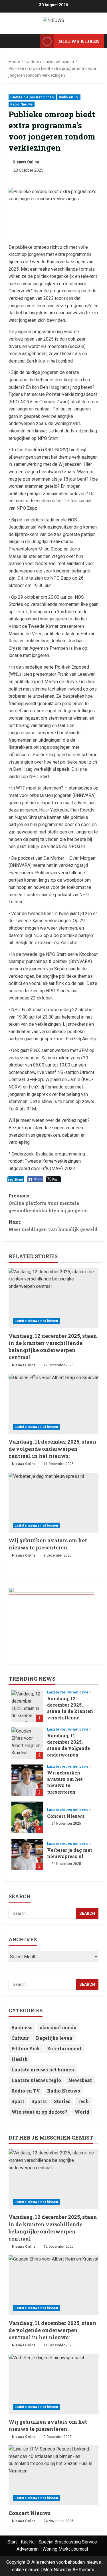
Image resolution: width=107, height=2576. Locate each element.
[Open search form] (33, 41)
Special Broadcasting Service (68, 2542)
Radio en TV (69, 97)
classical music (58, 2027)
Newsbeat (80, 2080)
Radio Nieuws (22, 104)
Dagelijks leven (54, 2038)
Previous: (48, 1203)
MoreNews (54, 2570)
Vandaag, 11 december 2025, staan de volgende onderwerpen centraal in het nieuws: (53, 1449)
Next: (53, 1226)
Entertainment (64, 2048)
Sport (18, 2101)
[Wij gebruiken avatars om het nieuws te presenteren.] (53, 1503)
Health (20, 2059)
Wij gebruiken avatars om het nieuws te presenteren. (48, 1544)
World (82, 2112)
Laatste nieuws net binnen (32, 97)
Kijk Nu (28, 2542)
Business (22, 2027)
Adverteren (28, 2549)
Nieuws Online (26, 162)
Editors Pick (26, 2048)
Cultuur (20, 2038)
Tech (83, 2101)
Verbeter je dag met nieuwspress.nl (27, 1854)
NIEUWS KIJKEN (79, 41)
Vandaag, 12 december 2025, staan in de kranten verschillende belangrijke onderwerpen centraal (53, 1347)
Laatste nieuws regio (36, 2080)
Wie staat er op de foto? (39, 2112)
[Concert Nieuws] (53, 2475)
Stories (62, 2101)
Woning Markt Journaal (65, 2549)
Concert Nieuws (27, 1817)
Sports (39, 2101)
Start (12, 2542)
